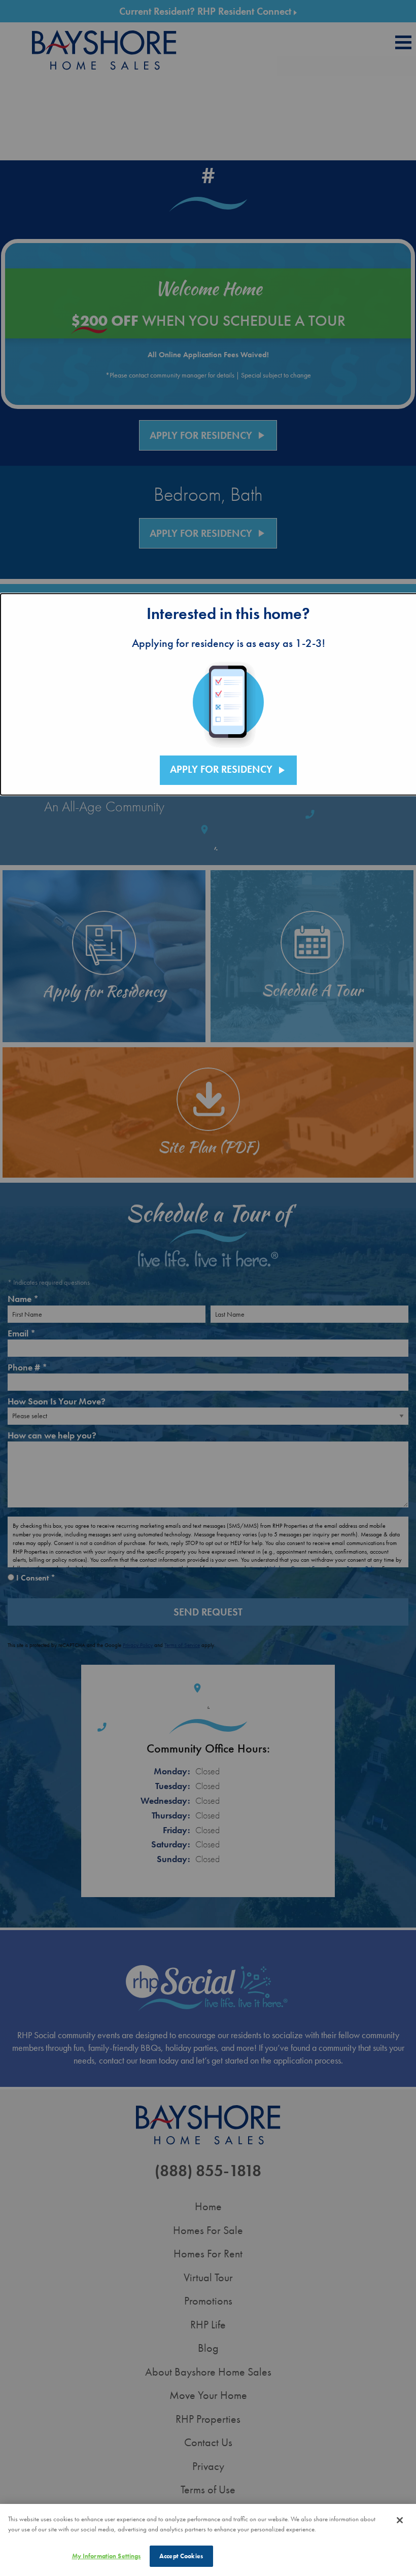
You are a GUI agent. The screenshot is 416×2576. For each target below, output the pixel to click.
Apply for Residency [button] (229, 770)
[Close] (400, 2520)
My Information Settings (107, 2556)
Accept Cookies (181, 2556)
